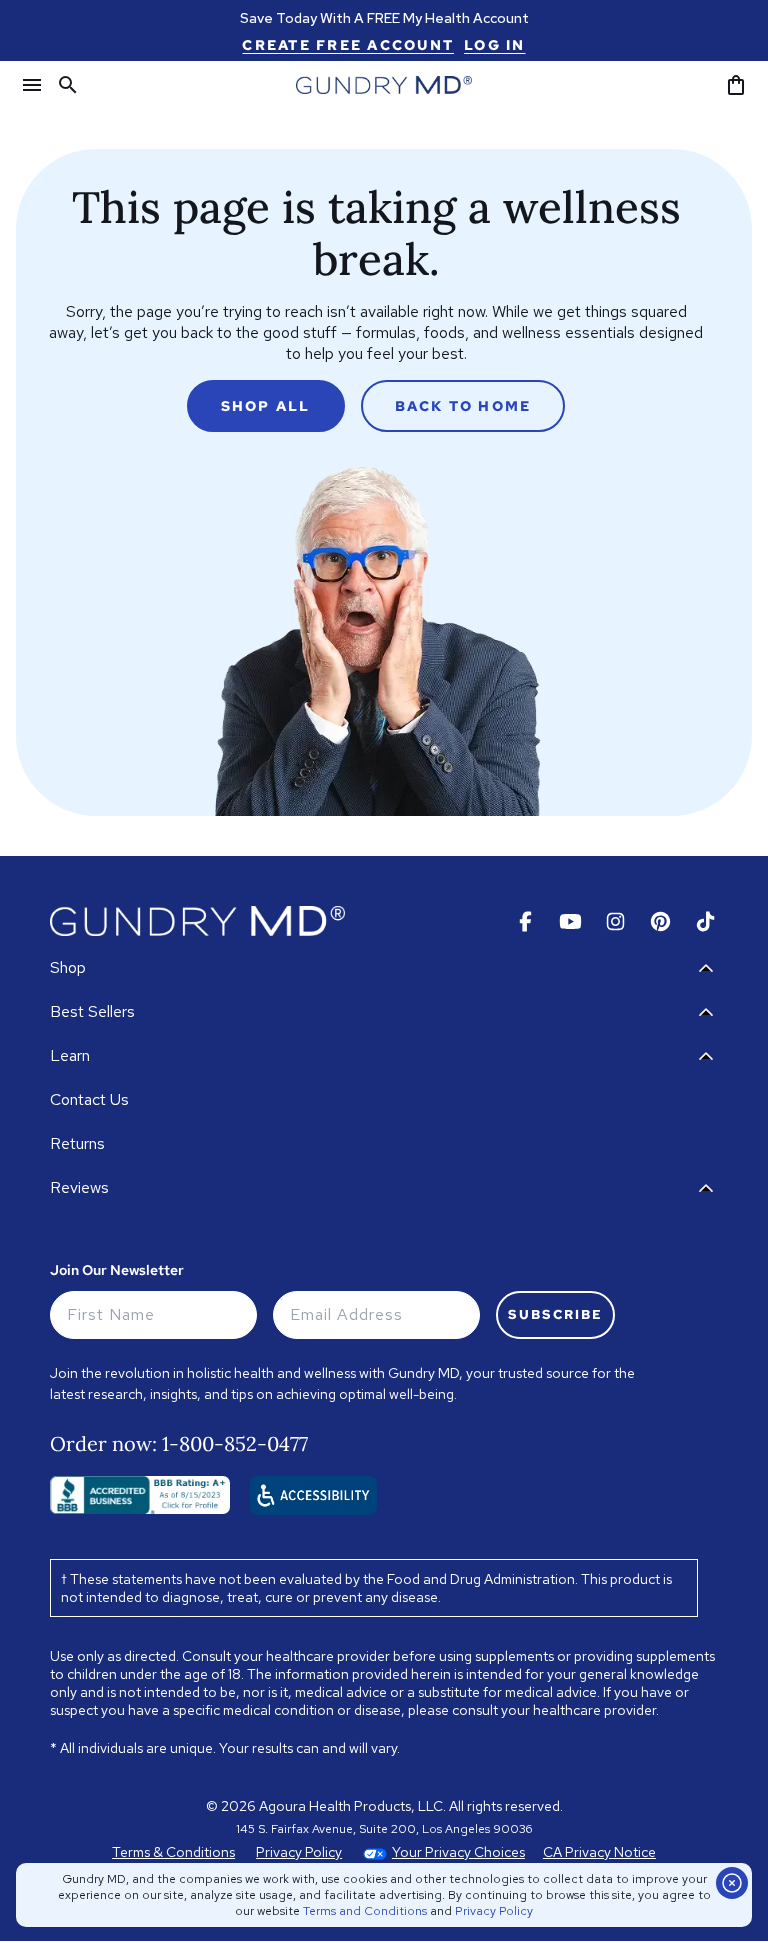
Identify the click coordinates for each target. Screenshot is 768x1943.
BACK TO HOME (463, 406)
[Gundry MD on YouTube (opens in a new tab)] (570, 921)
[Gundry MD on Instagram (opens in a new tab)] (615, 921)
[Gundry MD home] (384, 85)
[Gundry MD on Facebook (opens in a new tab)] (525, 921)
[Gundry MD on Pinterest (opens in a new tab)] (660, 921)
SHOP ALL (266, 406)
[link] (348, 45)
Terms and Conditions (365, 1911)
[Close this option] (732, 1883)
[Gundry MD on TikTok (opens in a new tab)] (705, 921)
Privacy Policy (494, 1911)
